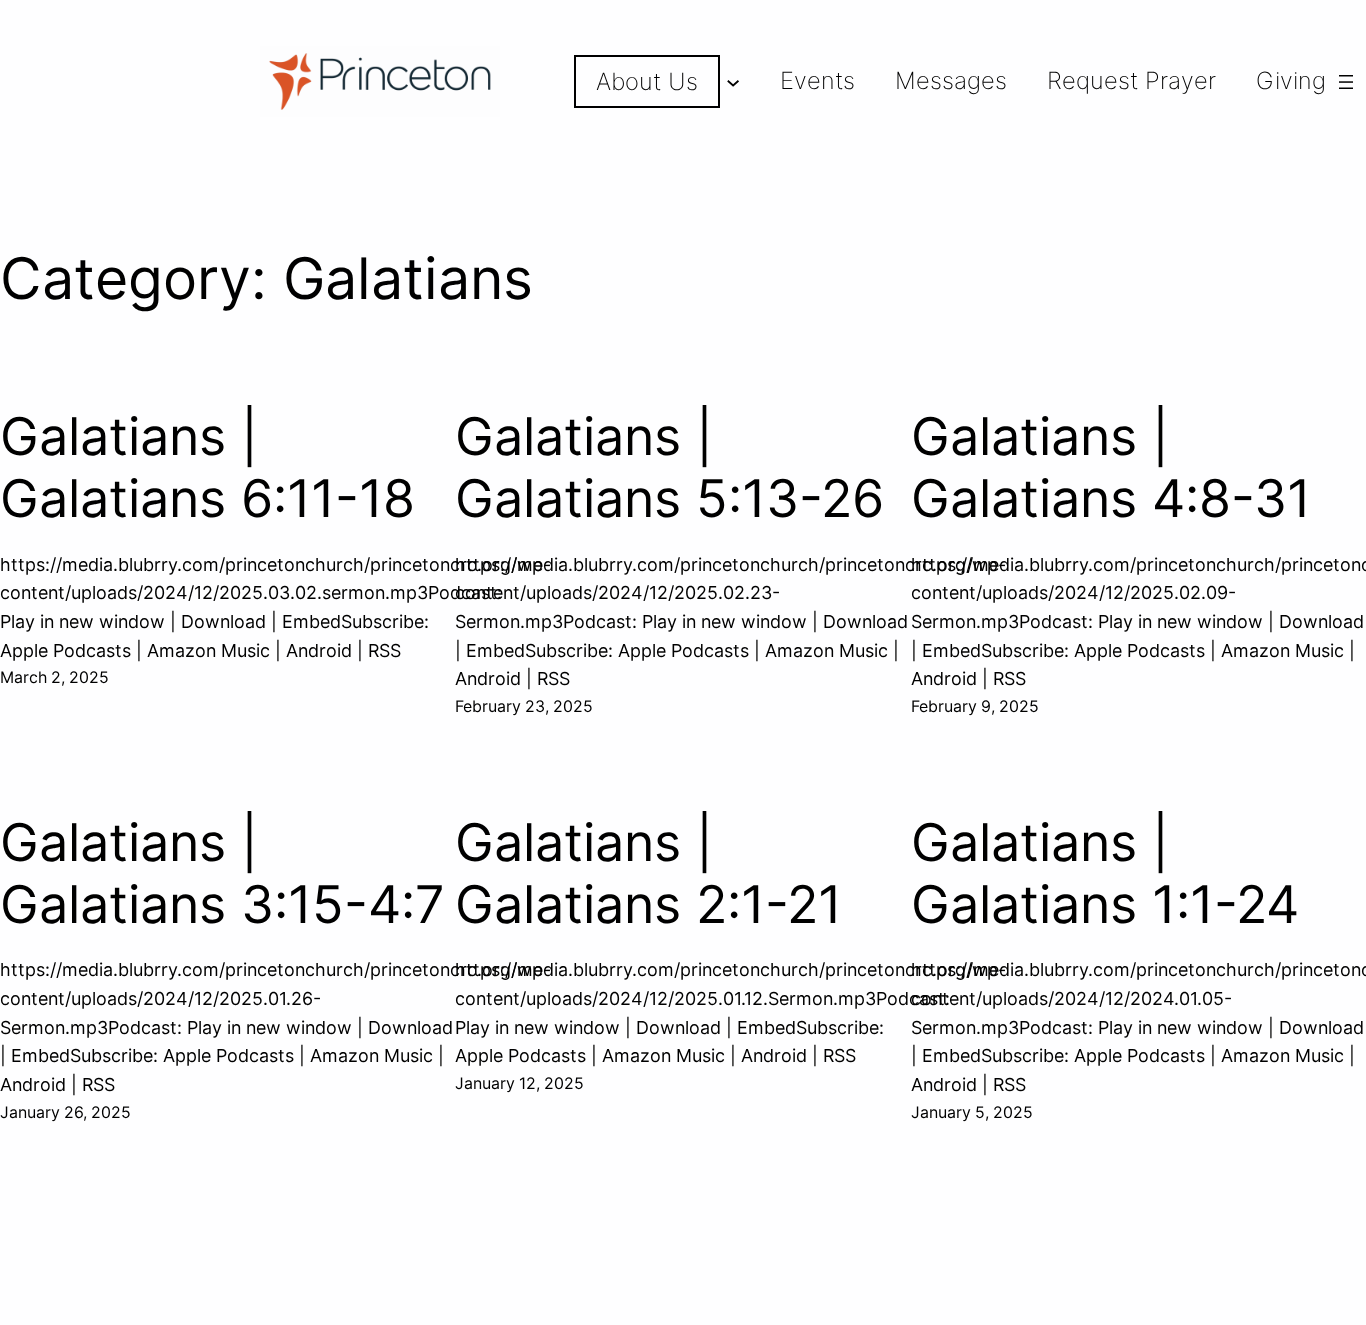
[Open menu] (1346, 82)
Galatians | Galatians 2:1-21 (648, 874)
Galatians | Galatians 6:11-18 (207, 468)
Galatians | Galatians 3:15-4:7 (222, 874)
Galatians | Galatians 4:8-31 (1111, 468)
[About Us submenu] (733, 82)
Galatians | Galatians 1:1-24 (1105, 874)
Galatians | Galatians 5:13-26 (669, 468)
